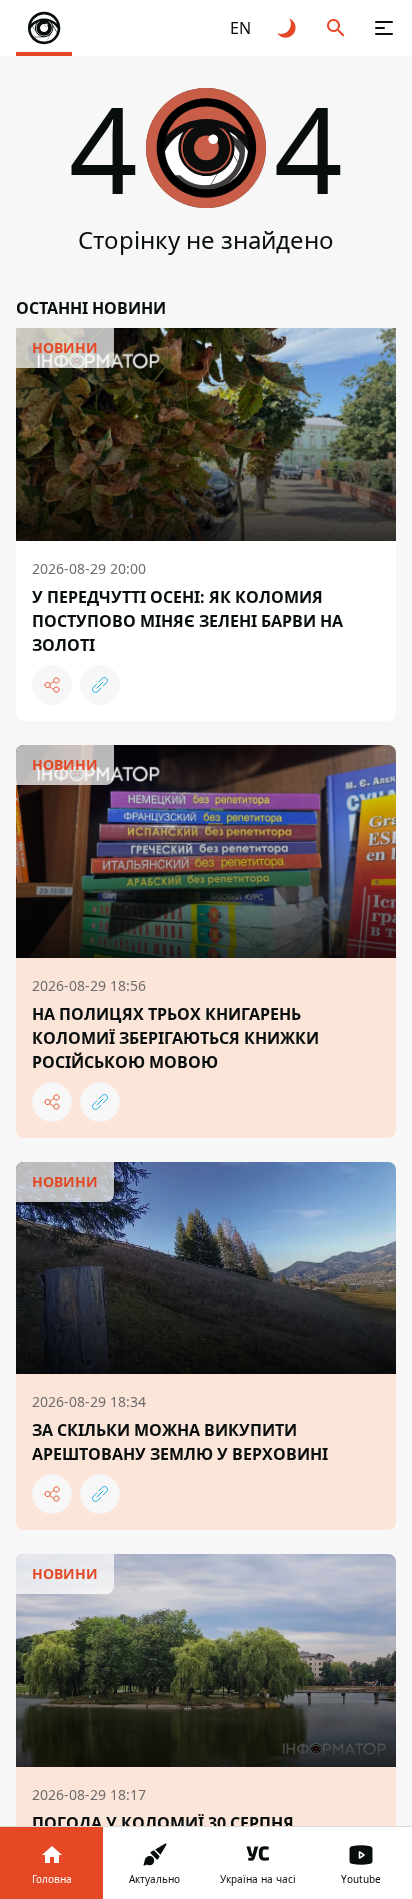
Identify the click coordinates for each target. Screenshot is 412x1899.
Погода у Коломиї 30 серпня (163, 1823)
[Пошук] (336, 28)
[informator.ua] (44, 28)
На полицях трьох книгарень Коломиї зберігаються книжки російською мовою (175, 1038)
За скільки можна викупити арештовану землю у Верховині (180, 1442)
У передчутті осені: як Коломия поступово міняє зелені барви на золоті (187, 621)
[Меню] (384, 28)
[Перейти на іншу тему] (288, 28)
